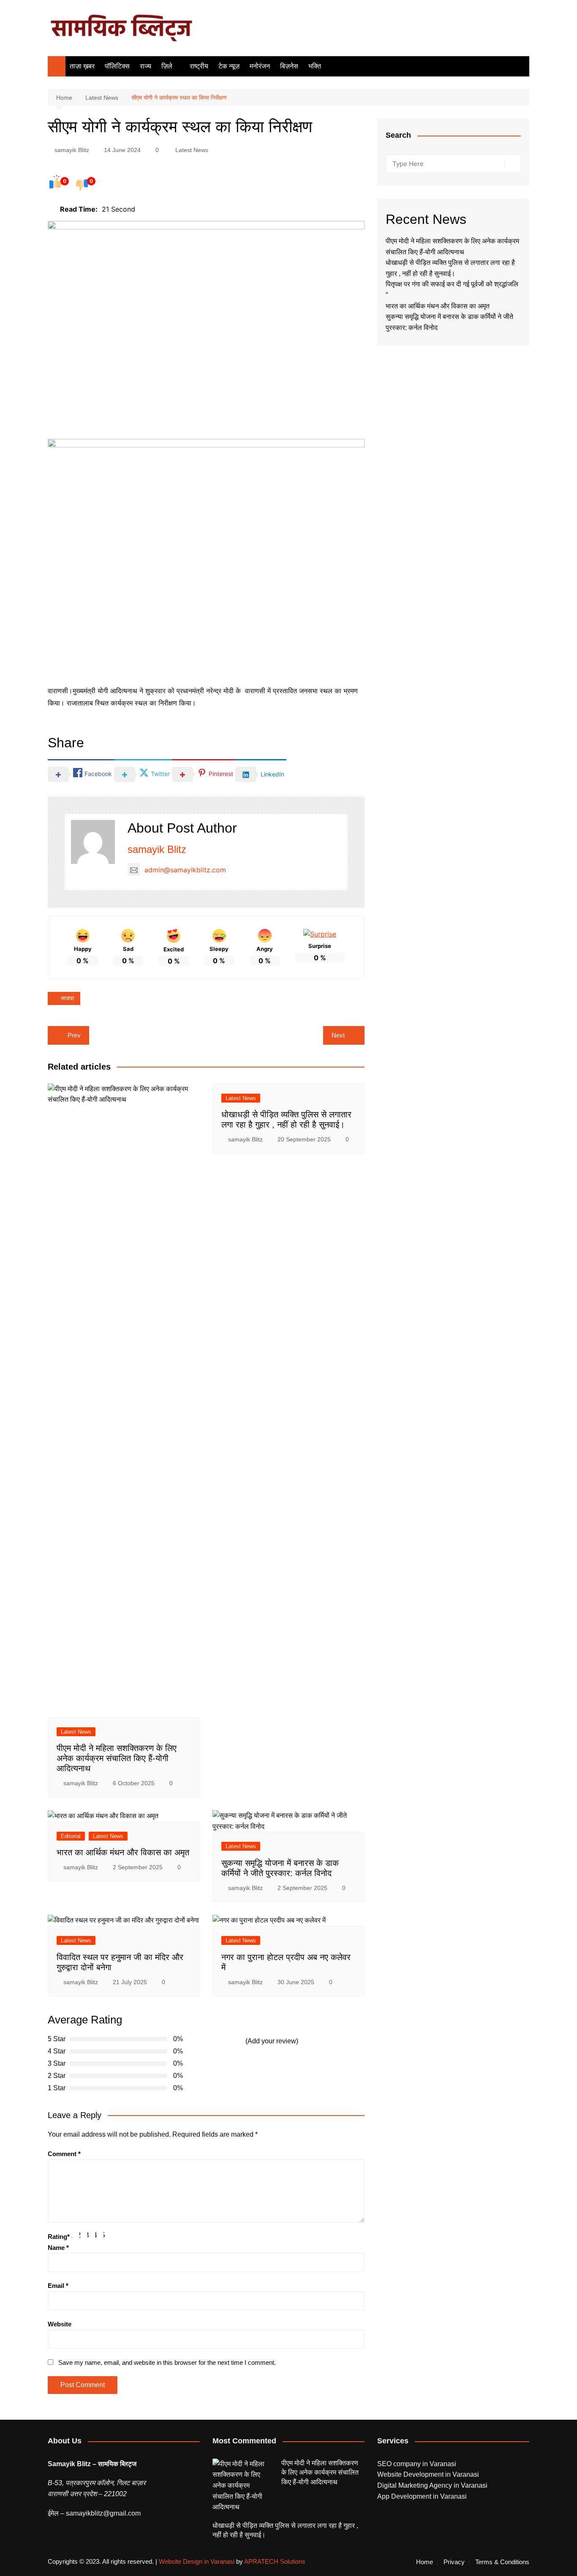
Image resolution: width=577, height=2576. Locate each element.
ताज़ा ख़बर (82, 66)
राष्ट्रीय (199, 66)
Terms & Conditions (502, 2562)
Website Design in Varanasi (197, 2561)
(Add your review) (272, 2041)
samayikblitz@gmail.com (103, 2513)
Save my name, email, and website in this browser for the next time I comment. (167, 2362)
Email (58, 2286)
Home (425, 2562)
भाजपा (67, 998)
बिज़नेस (289, 66)
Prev (74, 1035)
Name (58, 2248)
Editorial (71, 1836)
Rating (59, 2237)
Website (60, 2324)
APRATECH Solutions (275, 2561)
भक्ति (315, 66)
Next (338, 1035)
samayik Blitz (72, 150)
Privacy (454, 2562)
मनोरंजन (260, 66)
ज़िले (167, 66)
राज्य (146, 66)
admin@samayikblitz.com (185, 870)
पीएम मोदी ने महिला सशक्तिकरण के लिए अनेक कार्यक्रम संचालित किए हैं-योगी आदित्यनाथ (117, 1758)
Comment (64, 2154)
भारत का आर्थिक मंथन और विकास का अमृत (123, 1852)
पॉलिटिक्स (117, 66)
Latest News (192, 150)
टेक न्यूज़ (229, 66)
